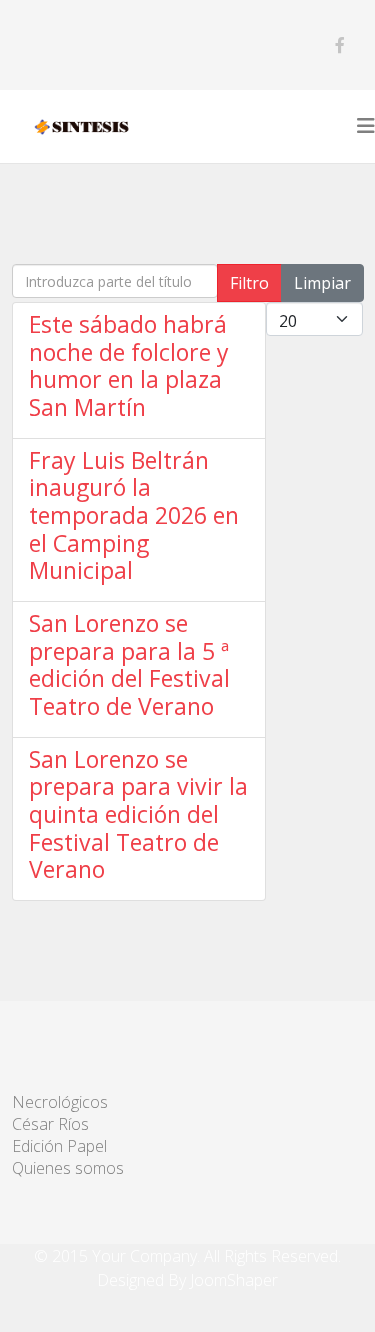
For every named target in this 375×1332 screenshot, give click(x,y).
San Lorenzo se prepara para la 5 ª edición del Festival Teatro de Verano (129, 664)
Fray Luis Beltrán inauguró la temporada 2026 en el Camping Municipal (134, 515)
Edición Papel (59, 1146)
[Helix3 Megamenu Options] (366, 126)
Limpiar (322, 283)
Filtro (249, 283)
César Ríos (50, 1124)
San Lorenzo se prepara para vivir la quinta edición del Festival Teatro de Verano (138, 814)
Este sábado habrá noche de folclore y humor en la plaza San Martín (129, 365)
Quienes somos (68, 1168)
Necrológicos (60, 1102)
